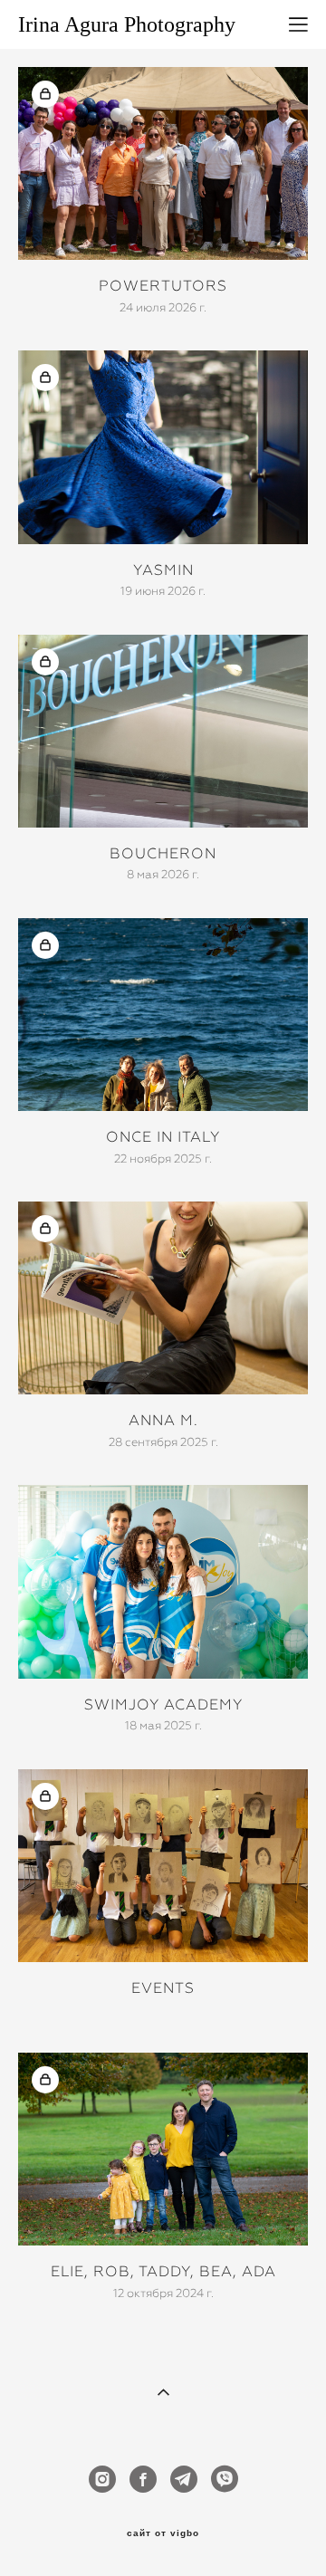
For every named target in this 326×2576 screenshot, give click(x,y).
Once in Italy (163, 1137)
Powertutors (163, 286)
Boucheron (163, 853)
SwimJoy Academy (163, 1705)
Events (163, 1988)
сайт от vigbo (163, 2533)
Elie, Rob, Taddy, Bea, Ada (163, 2271)
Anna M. (163, 1420)
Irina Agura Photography (127, 24)
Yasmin (163, 570)
